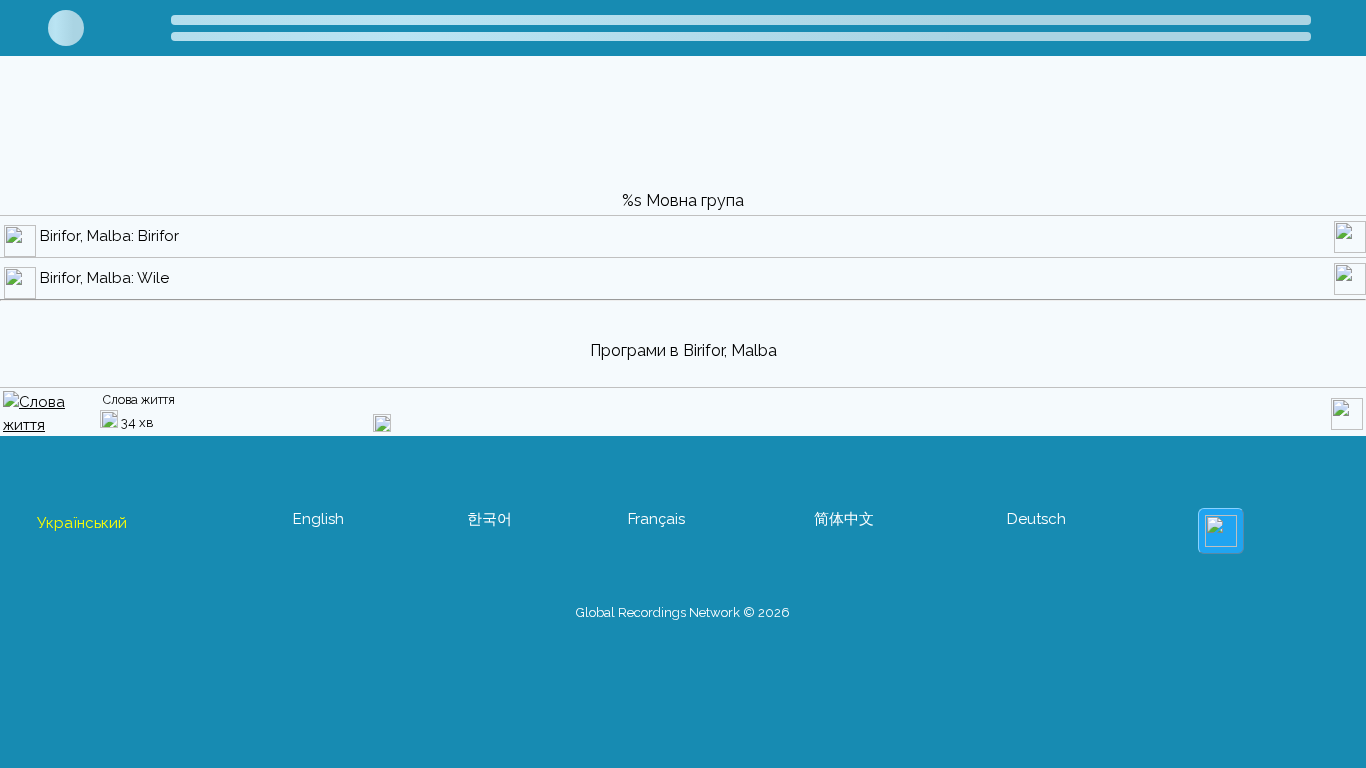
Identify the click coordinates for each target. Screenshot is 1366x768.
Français (656, 519)
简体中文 (844, 519)
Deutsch (1036, 519)
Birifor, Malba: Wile (104, 278)
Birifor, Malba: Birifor (109, 236)
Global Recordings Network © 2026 (683, 612)
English (318, 519)
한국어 (489, 519)
